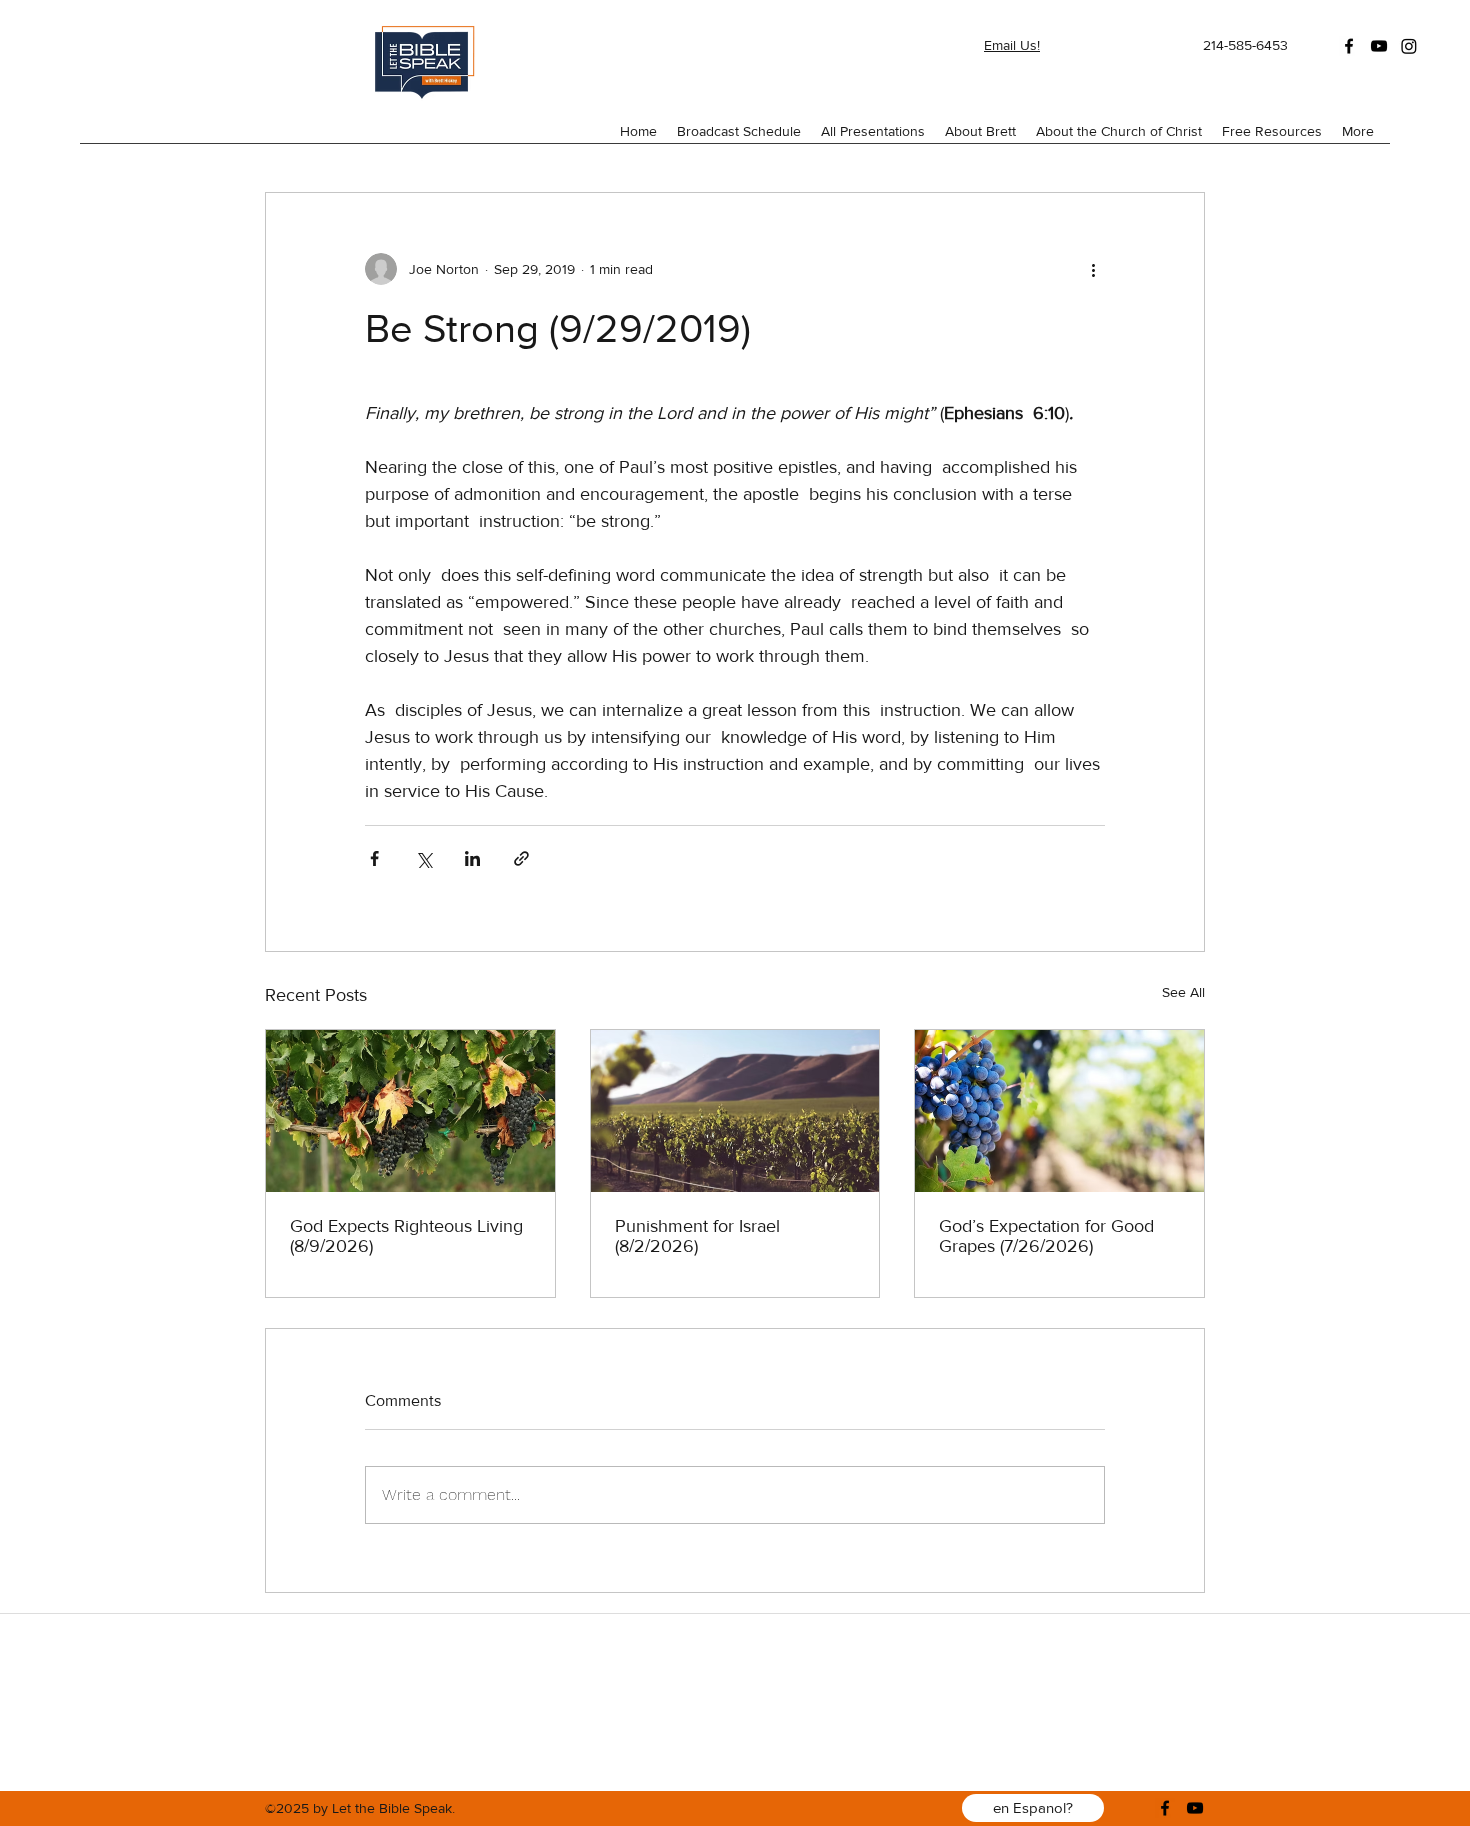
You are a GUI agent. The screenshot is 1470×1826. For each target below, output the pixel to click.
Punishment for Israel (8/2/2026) (697, 1236)
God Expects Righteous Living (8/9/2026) (406, 1236)
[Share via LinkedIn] (472, 858)
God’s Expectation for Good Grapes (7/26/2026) (1046, 1236)
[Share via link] (521, 858)
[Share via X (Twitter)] (423, 858)
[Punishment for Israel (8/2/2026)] (735, 1111)
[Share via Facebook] (374, 858)
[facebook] (1349, 46)
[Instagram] (1409, 46)
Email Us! (1012, 45)
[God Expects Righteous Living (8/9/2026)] (410, 1111)
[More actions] (1093, 269)
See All (1183, 992)
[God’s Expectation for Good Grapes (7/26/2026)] (1059, 1111)
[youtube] (1379, 46)
